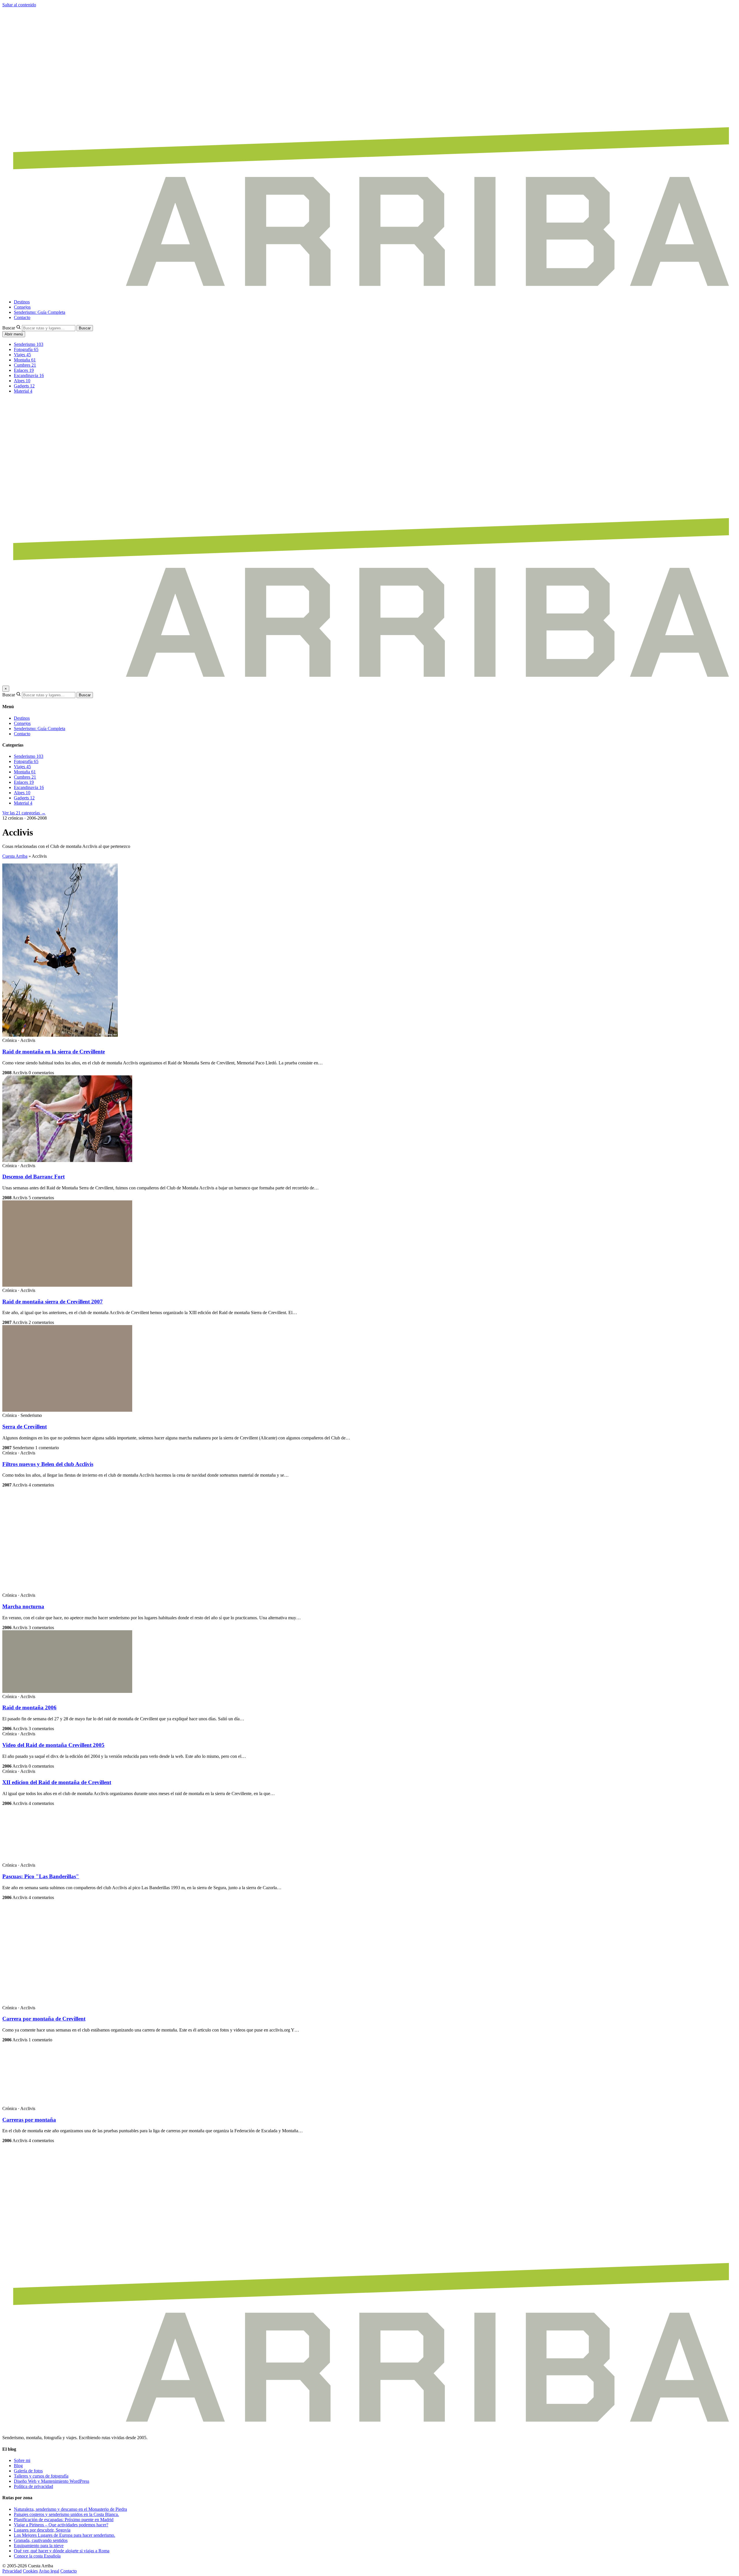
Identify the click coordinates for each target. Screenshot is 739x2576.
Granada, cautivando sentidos (41, 2540)
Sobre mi (22, 2460)
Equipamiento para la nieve (39, 2546)
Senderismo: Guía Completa (40, 312)
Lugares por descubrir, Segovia (42, 2530)
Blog (18, 2466)
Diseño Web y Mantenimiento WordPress (52, 2481)
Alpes (22, 381)
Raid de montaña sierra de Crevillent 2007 (53, 1302)
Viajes (22, 355)
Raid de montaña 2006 (29, 1707)
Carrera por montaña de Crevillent (44, 2019)
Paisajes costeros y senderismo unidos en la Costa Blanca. (66, 2514)
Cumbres (25, 365)
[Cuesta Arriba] (369, 292)
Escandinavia (29, 375)
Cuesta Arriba (15, 856)
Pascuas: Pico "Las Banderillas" (41, 1876)
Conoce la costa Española (37, 2556)
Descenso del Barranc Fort (33, 1177)
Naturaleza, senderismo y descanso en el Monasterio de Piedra (70, 2509)
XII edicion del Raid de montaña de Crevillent (57, 1782)
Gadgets (24, 386)
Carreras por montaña (29, 2120)
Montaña (25, 360)
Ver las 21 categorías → (24, 813)
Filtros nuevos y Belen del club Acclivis (48, 1464)
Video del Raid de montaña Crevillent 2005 (53, 1745)
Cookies (30, 2571)
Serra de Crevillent (25, 1427)
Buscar (9, 328)
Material (23, 391)
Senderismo (29, 344)
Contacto (22, 317)
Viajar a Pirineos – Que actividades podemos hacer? (61, 2525)
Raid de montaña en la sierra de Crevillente (54, 1052)
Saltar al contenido (19, 5)
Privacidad (12, 2571)
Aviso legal (49, 2571)
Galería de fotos (28, 2471)
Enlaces (24, 370)
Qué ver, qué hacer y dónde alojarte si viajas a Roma (62, 2551)
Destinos (22, 302)
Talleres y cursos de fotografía (41, 2476)
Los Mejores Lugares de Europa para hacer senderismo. (65, 2535)
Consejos (22, 307)
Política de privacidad (33, 2486)
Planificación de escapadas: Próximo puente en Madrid (64, 2520)
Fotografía (26, 349)
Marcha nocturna (23, 1606)
